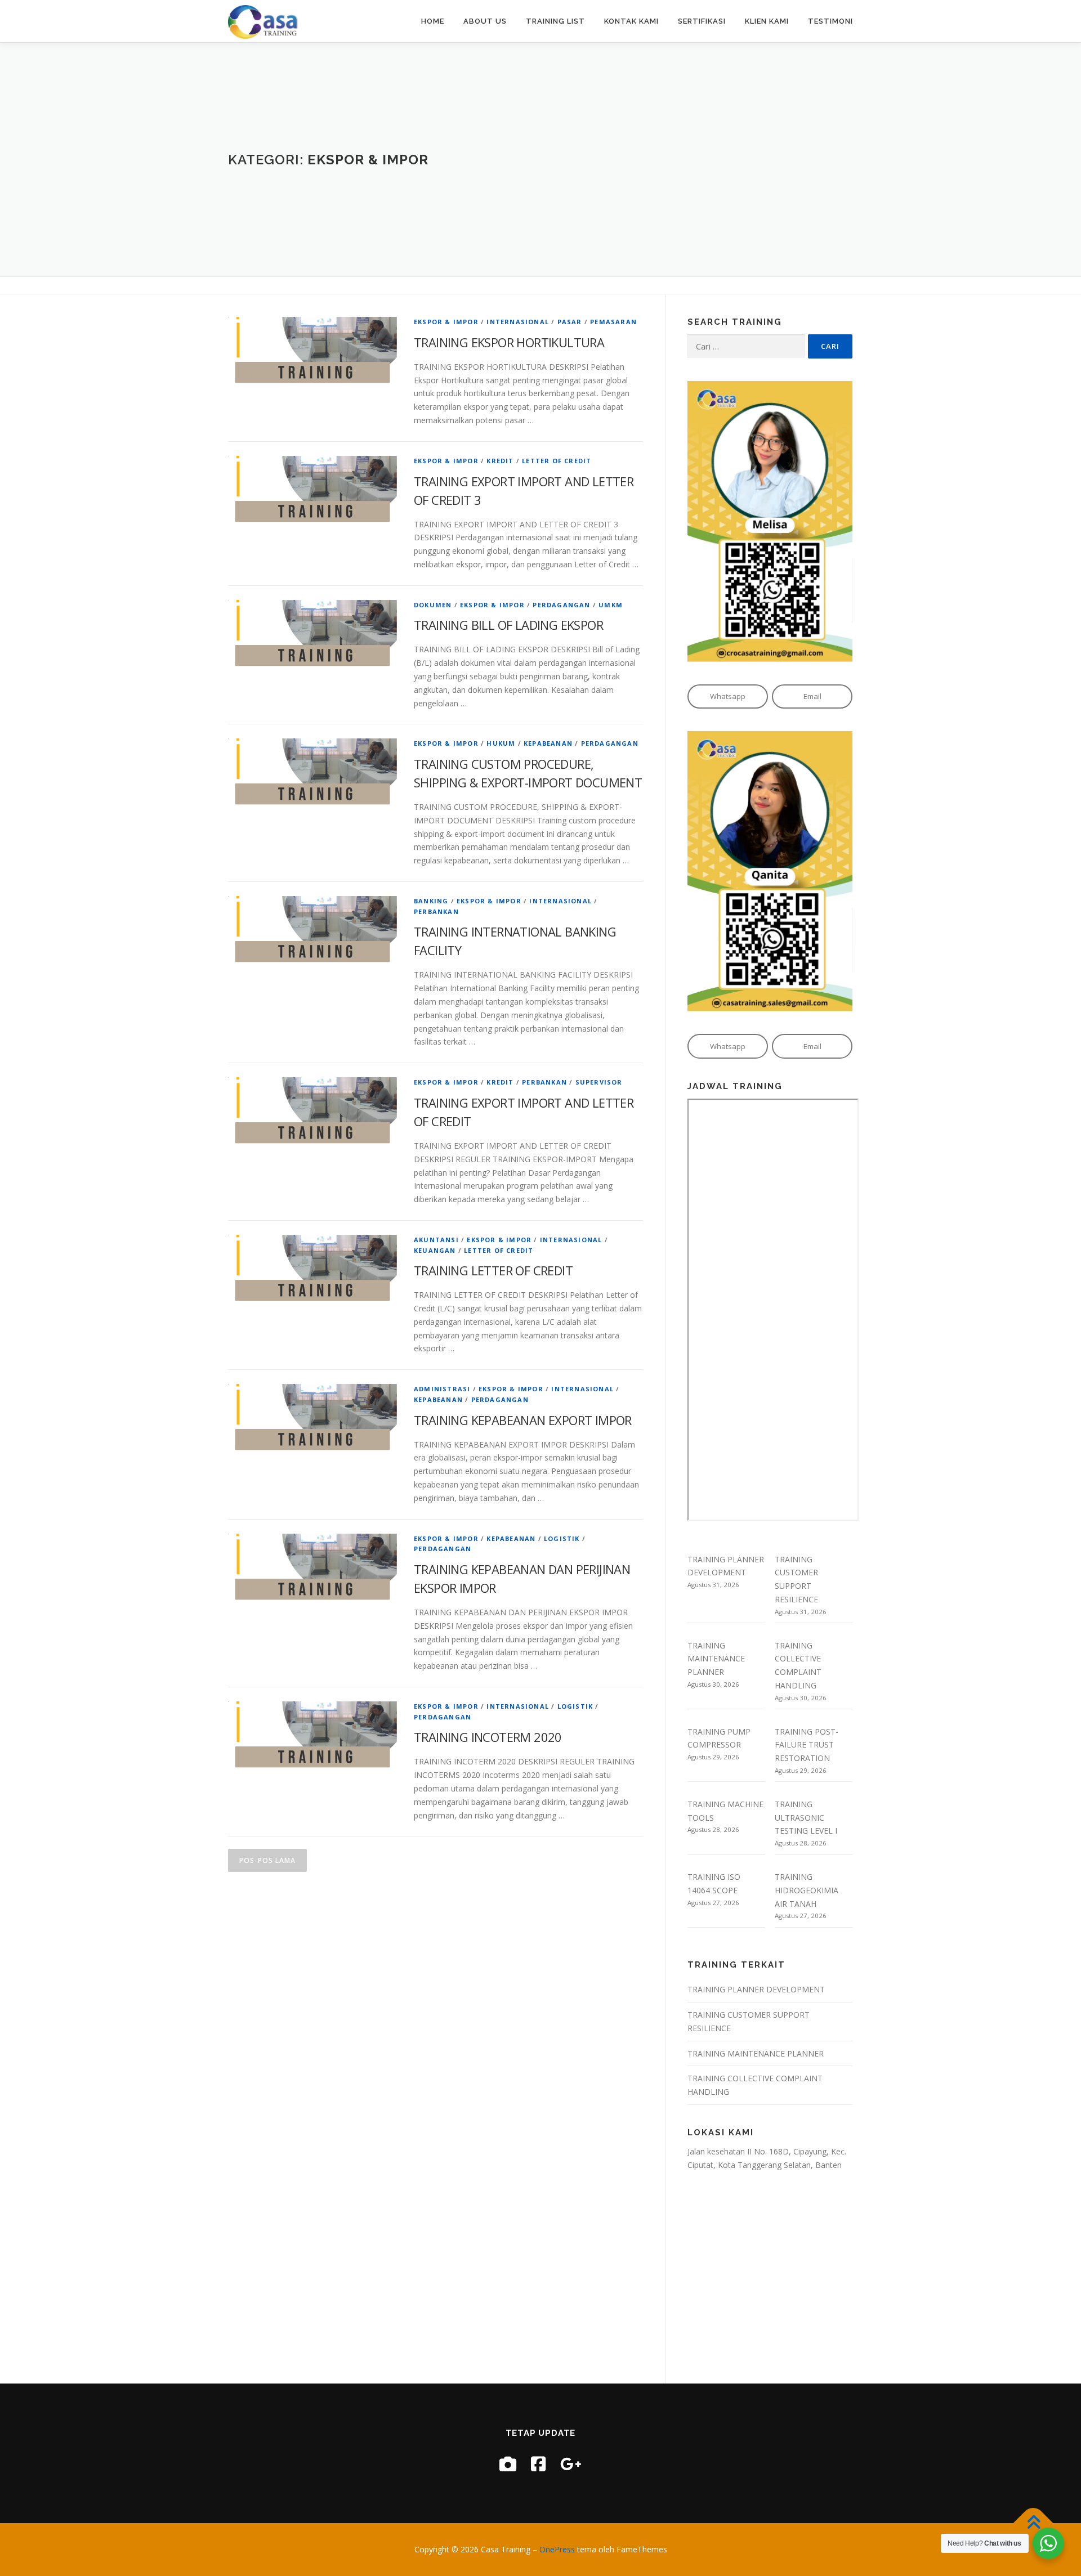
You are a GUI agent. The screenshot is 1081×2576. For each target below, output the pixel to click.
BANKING (431, 901)
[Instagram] (508, 2464)
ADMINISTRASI (442, 1389)
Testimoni (830, 21)
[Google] (571, 2464)
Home (433, 21)
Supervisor (599, 1082)
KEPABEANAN (548, 743)
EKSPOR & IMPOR (446, 322)
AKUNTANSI (436, 1240)
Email (812, 696)
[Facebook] (538, 2464)
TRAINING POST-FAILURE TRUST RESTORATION (807, 1745)
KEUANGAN (435, 1250)
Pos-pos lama (267, 1860)
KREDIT (500, 461)
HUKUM (501, 743)
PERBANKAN (436, 911)
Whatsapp (728, 696)
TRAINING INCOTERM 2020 (488, 1737)
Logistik (562, 1538)
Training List (555, 21)
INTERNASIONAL (518, 322)
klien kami (767, 21)
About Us (485, 21)
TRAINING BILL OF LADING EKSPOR (508, 625)
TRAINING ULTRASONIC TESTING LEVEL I (806, 1818)
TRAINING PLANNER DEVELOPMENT (756, 1989)
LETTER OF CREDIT (557, 461)
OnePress (557, 2549)
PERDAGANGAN (561, 605)
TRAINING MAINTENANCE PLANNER (716, 1659)
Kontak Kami (631, 21)
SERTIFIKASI (702, 21)
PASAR (570, 322)
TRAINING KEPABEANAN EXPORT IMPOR (523, 1420)
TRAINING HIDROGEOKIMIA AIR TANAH (807, 1890)
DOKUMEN (433, 605)
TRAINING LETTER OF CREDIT (493, 1270)
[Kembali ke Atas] (1033, 2523)
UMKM (611, 605)
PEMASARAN (613, 322)
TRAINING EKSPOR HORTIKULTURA (509, 342)
